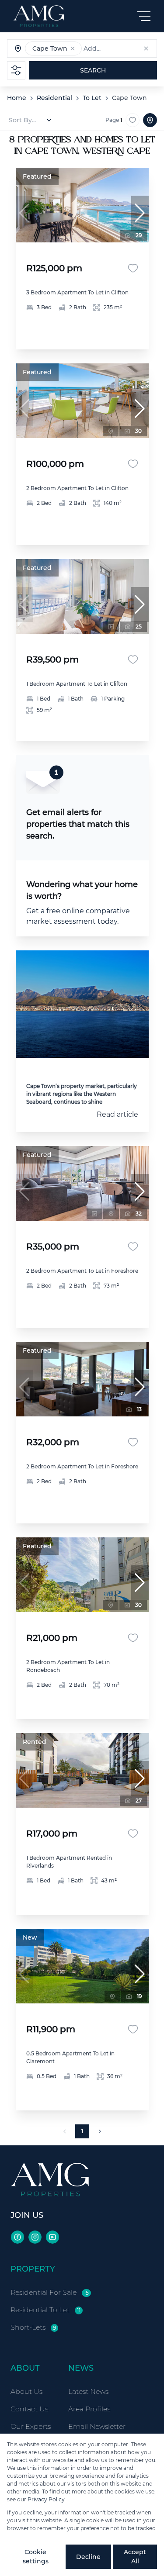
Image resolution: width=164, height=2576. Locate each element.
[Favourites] (133, 268)
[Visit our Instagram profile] (35, 2237)
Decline (88, 2557)
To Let (92, 98)
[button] (73, 48)
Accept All (135, 2557)
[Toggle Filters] (16, 70)
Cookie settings (36, 2557)
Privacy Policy (46, 2499)
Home (17, 98)
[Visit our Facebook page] (17, 2237)
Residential (54, 98)
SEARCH (93, 70)
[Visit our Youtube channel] (52, 2237)
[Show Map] (150, 120)
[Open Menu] (144, 16)
